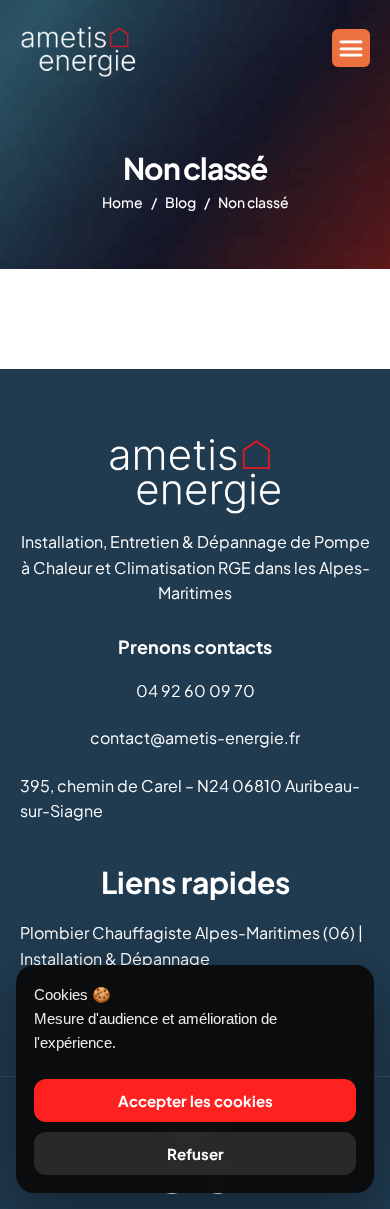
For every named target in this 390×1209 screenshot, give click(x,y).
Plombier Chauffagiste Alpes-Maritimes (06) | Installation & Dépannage (191, 945)
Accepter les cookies (195, 1100)
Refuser (195, 1153)
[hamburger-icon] (351, 48)
